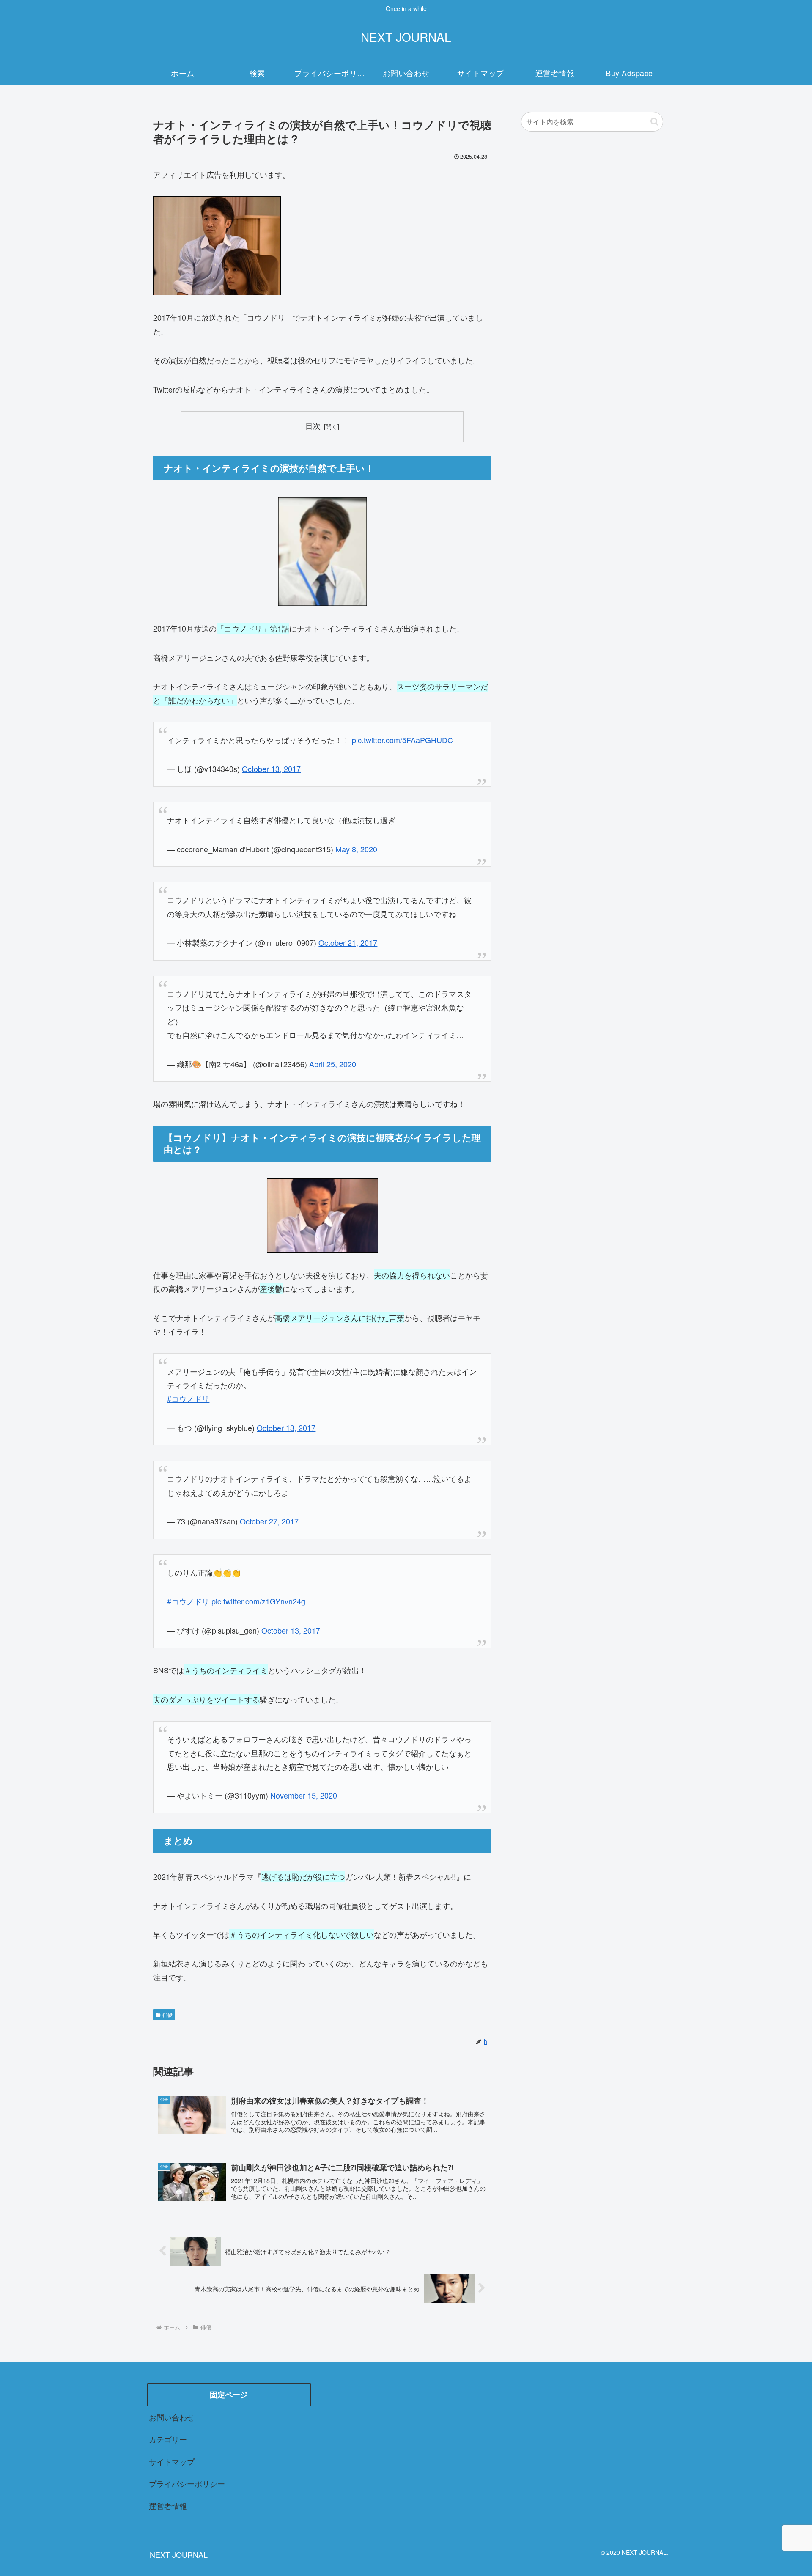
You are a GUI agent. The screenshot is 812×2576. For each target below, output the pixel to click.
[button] (654, 122)
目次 (313, 426)
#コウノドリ (188, 1398)
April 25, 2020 (333, 1064)
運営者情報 (168, 2506)
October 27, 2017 (269, 1521)
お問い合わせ (172, 2417)
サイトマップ (172, 2461)
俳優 (167, 2014)
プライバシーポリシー (187, 2483)
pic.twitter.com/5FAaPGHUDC (402, 740)
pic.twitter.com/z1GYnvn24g (258, 1601)
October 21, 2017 (348, 942)
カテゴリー (168, 2439)
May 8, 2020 (356, 849)
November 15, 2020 (304, 1795)
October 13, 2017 (271, 769)
